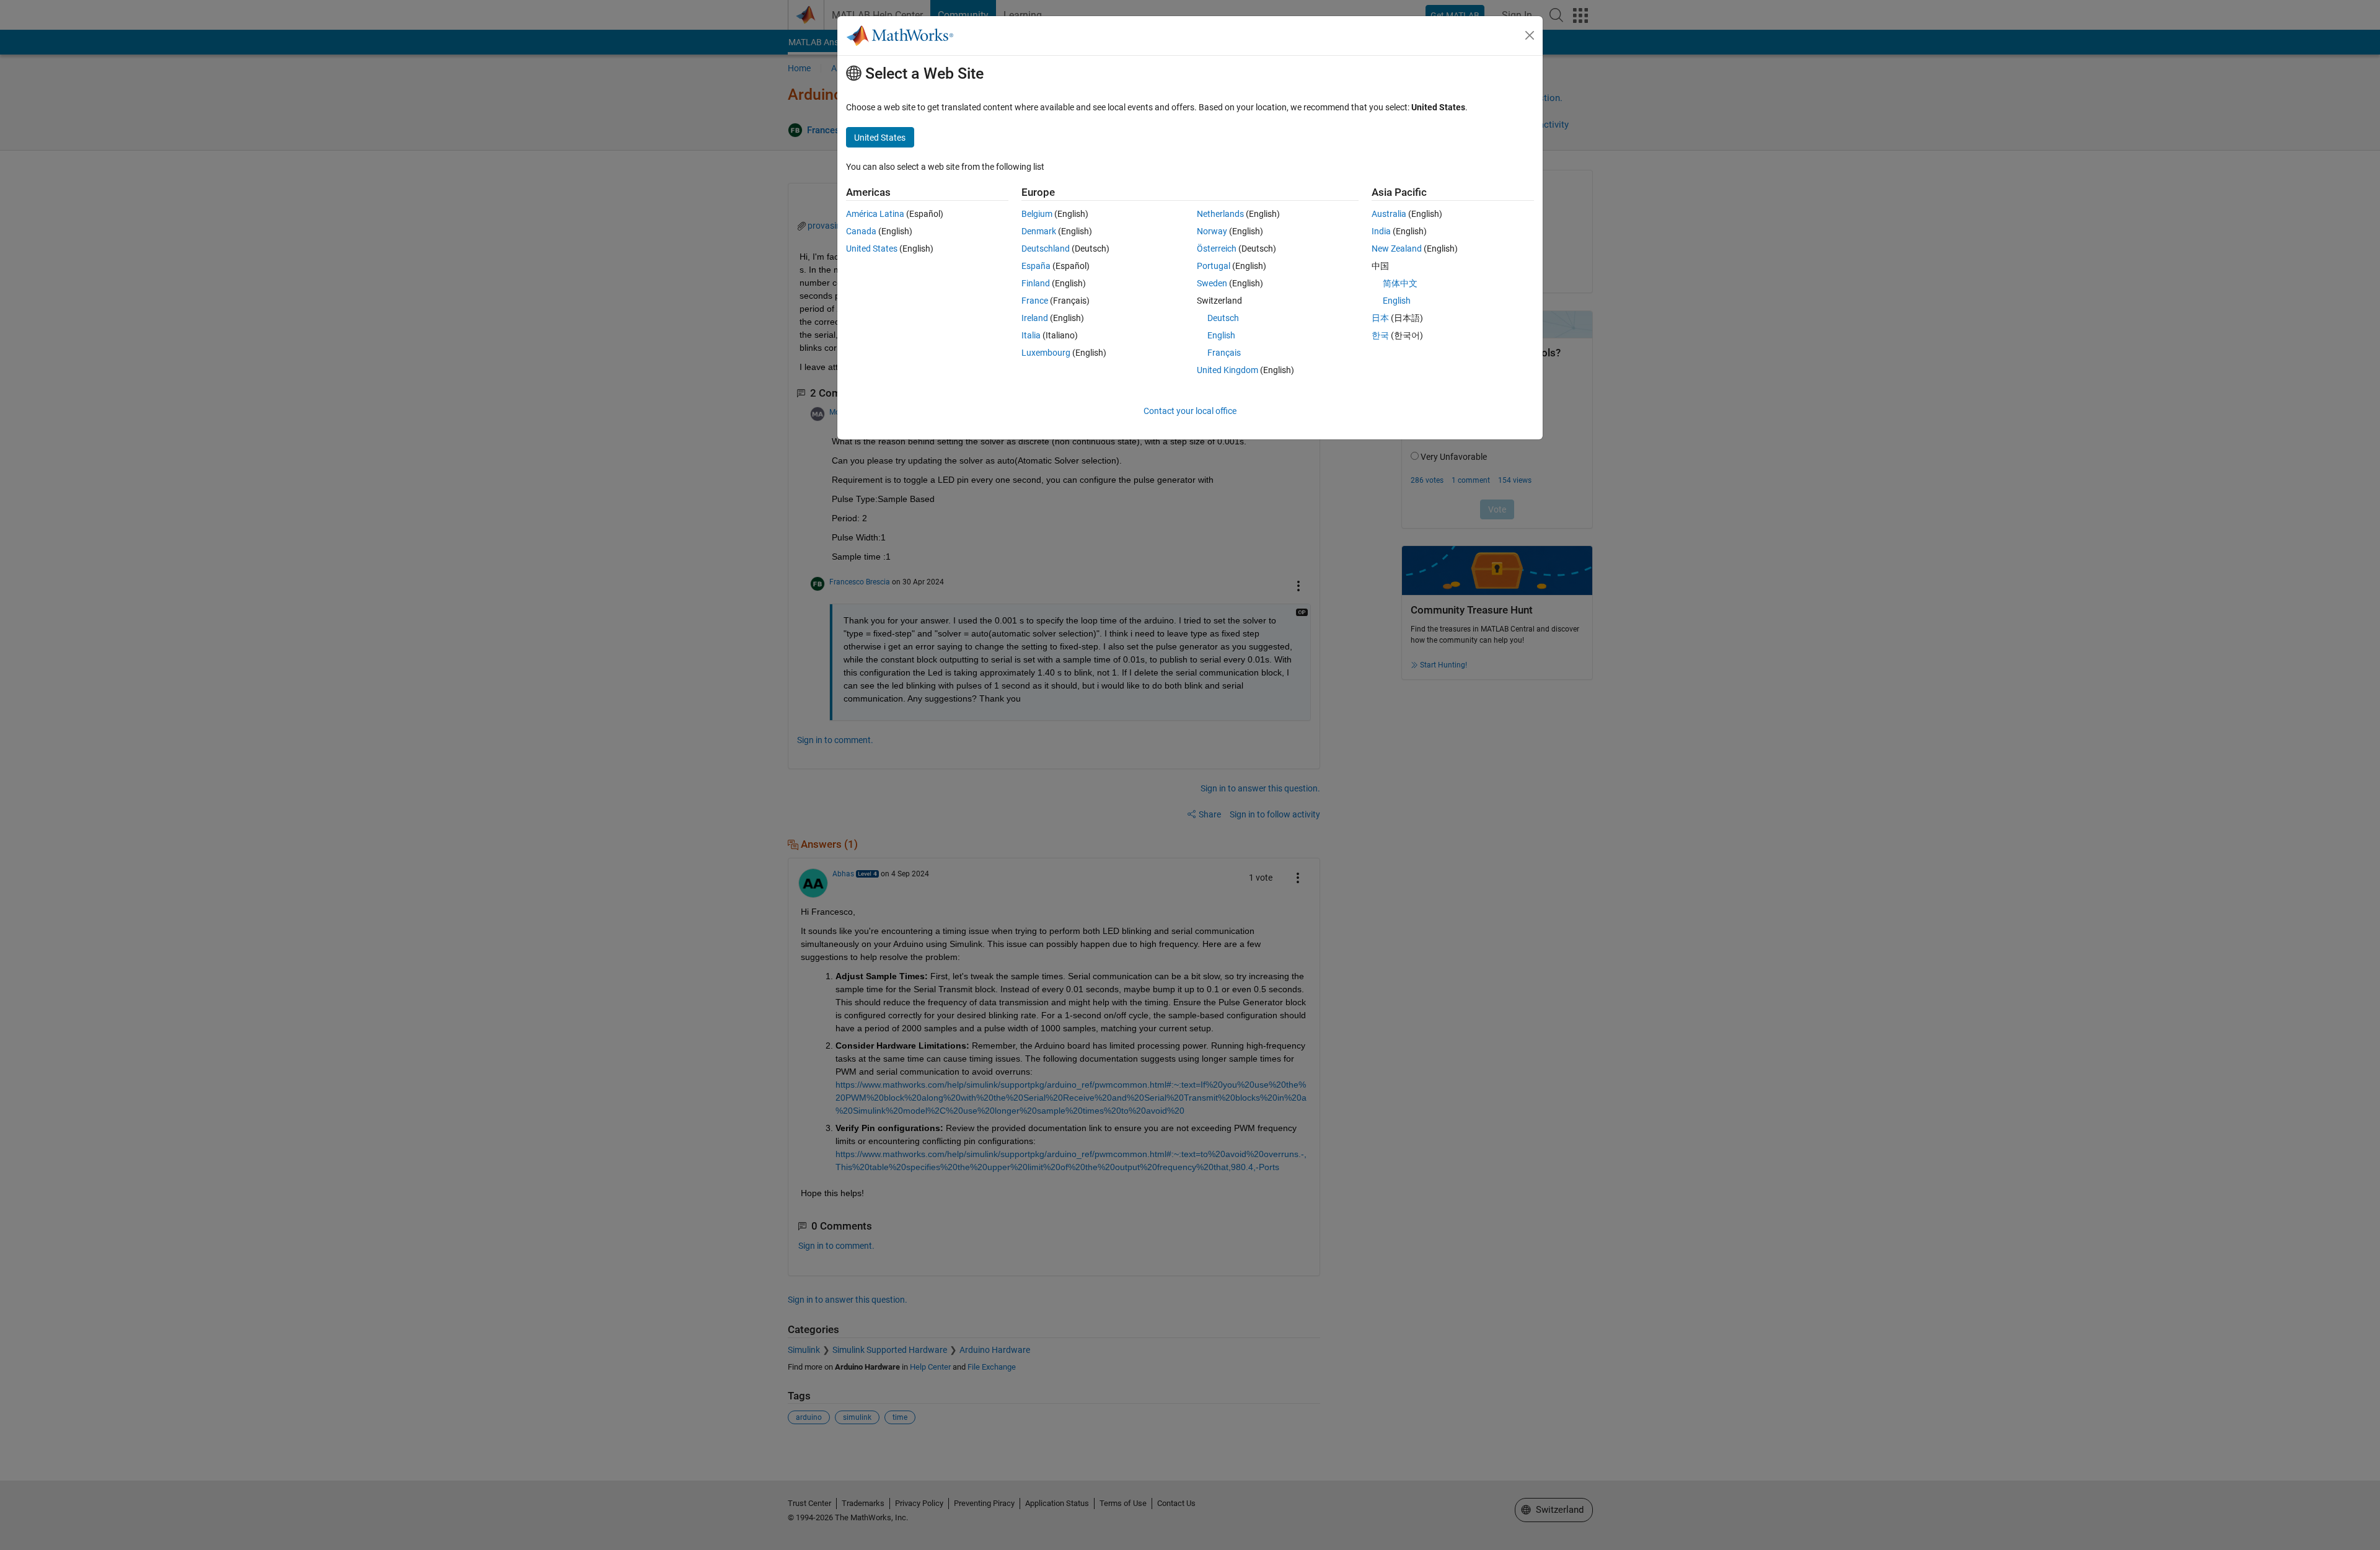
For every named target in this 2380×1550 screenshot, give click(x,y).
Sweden (1212, 283)
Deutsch (1223, 318)
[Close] (1530, 35)
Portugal (1214, 266)
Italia (1031, 335)
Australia (1389, 214)
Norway (1212, 231)
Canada (861, 231)
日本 (1380, 318)
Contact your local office (1190, 411)
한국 (1380, 335)
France (1035, 301)
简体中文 (1400, 283)
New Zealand (1397, 249)
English (1221, 335)
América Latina (875, 214)
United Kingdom (1227, 370)
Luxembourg (1046, 353)
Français (1224, 353)
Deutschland (1046, 249)
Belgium (1037, 214)
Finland (1036, 283)
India (1381, 231)
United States (872, 249)
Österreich (1217, 249)
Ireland (1035, 318)
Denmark (1039, 231)
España (1036, 266)
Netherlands (1220, 214)
